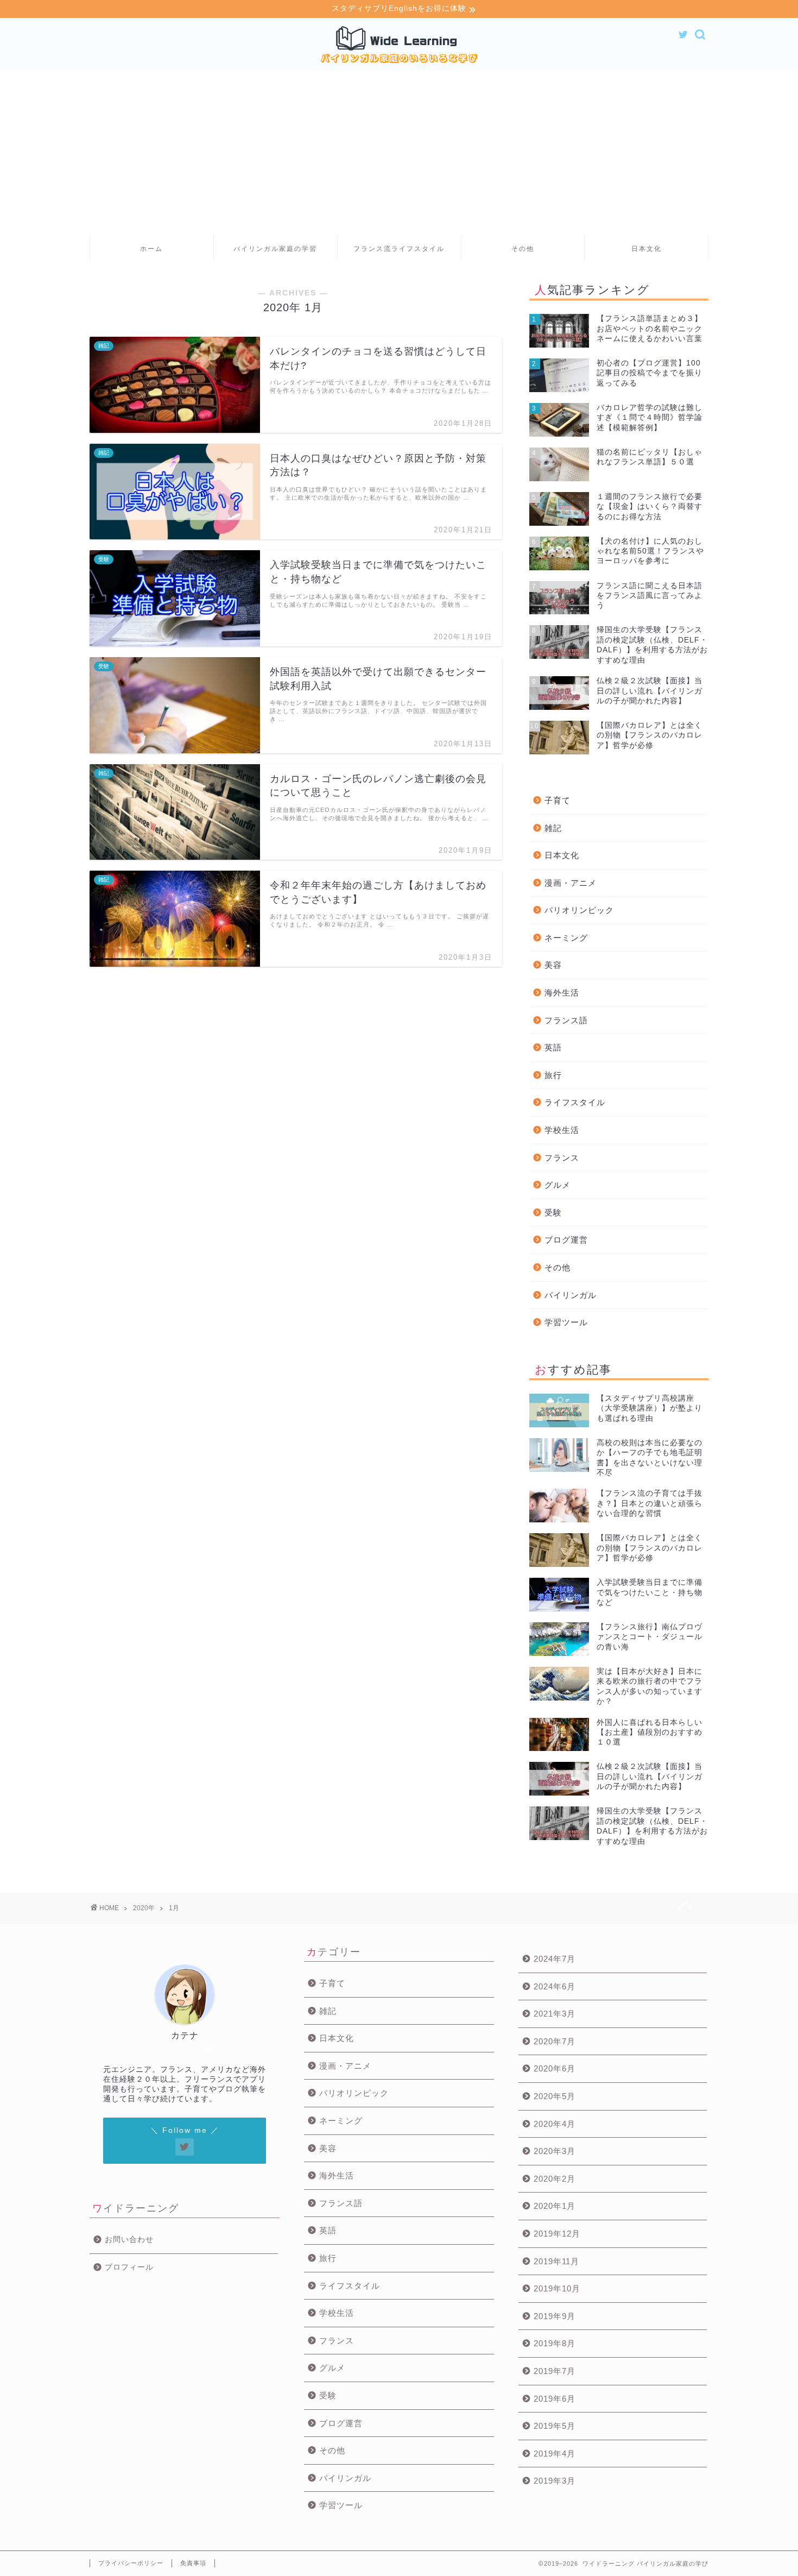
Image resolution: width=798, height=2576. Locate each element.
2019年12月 (557, 2234)
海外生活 (562, 993)
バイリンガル (571, 1295)
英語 (553, 1047)
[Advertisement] (399, 153)
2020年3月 (555, 2151)
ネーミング (566, 938)
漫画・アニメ (571, 883)
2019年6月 (555, 2399)
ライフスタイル (575, 1102)
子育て (558, 800)
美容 (553, 965)
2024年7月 (555, 1959)
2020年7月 (555, 2041)
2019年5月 (555, 2426)
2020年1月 (555, 2206)
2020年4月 (555, 2124)
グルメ (558, 1185)
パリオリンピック (579, 910)
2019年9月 (555, 2316)
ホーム (151, 249)
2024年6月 (555, 1986)
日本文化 (647, 249)
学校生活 (562, 1130)
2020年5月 (555, 2096)
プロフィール (129, 2267)
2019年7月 (555, 2371)
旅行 (553, 1075)
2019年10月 (557, 2288)
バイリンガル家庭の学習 (275, 249)
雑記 (553, 828)
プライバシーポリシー (131, 2563)
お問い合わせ (129, 2240)
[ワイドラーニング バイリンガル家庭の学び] (399, 64)
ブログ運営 (566, 1240)
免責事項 (193, 2563)
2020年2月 (555, 2179)
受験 (553, 1213)
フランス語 (566, 1020)
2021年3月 (555, 2014)
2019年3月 (555, 2481)
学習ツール (566, 1322)
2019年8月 (555, 2343)
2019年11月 (556, 2261)
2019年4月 (555, 2454)
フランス (562, 1158)
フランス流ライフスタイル (399, 249)
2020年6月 (555, 2068)
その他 (523, 249)
